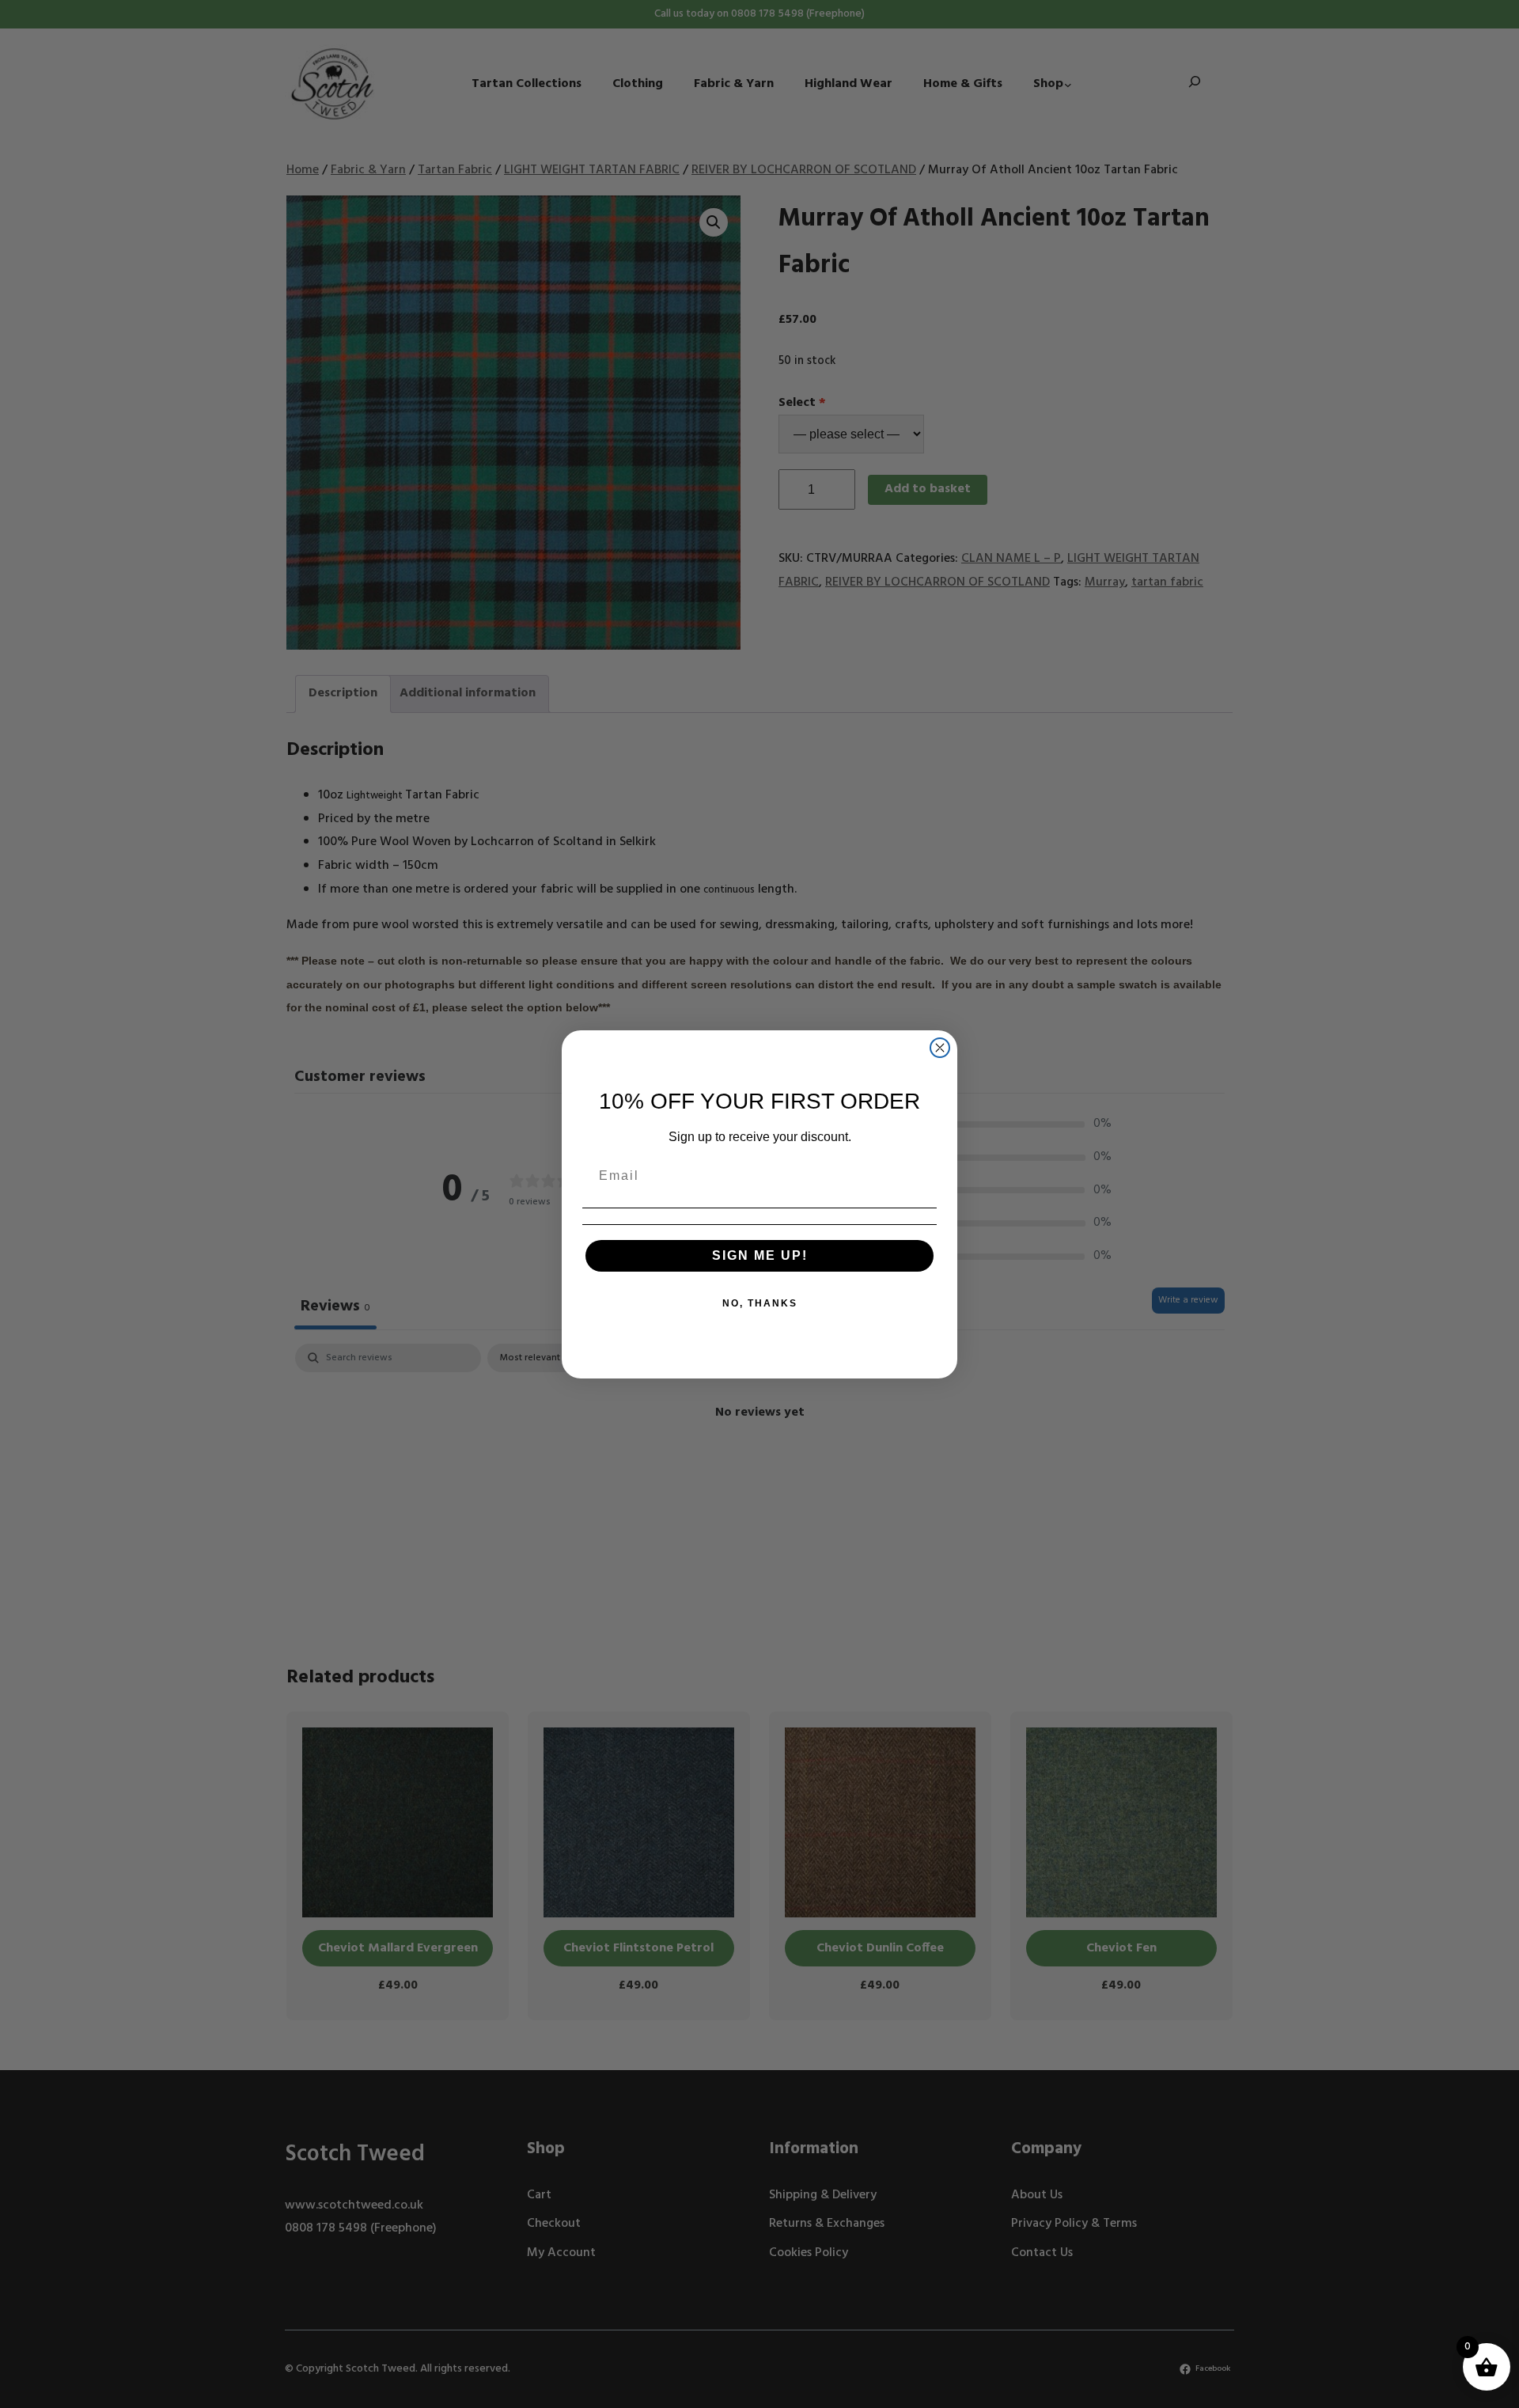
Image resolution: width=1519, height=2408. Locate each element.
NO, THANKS (760, 1303)
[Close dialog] (940, 1048)
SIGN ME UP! (760, 1255)
